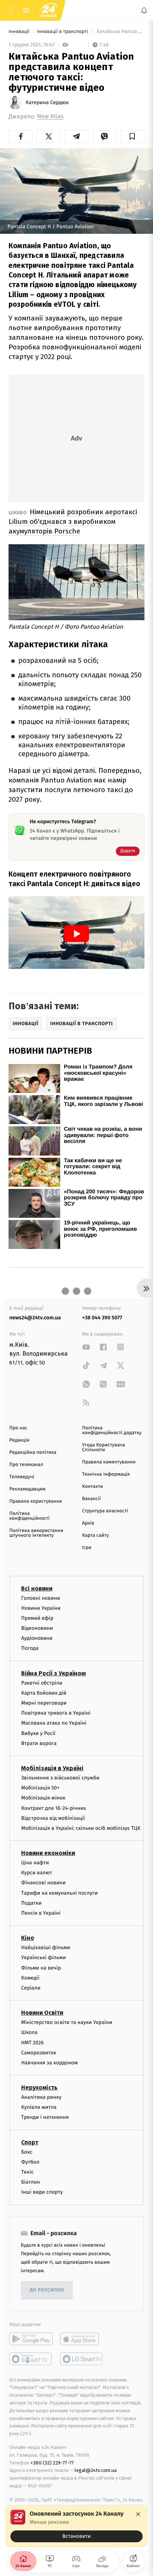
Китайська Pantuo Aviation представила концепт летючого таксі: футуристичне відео (120, 32)
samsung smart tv (82, 2359)
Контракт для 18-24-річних (53, 1808)
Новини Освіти (42, 2013)
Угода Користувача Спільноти (104, 1447)
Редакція (19, 1440)
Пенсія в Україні (41, 1913)
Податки (31, 1903)
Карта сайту (95, 1535)
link (86, 1347)
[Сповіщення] (144, 10)
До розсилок (47, 2290)
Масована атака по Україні (54, 1723)
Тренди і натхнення (45, 2117)
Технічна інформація (106, 1474)
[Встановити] (76, 2526)
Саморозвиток (39, 2053)
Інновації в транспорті (63, 32)
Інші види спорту (42, 2192)
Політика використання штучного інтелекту (36, 1533)
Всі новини (37, 1588)
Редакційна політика (33, 1452)
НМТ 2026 (32, 2043)
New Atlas (50, 117)
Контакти (92, 1487)
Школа (29, 2032)
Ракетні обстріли (42, 1683)
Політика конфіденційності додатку (112, 1430)
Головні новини (41, 1598)
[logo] (48, 10)
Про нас (18, 1428)
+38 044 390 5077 (102, 1318)
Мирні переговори (44, 1703)
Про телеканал (26, 1465)
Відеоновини (37, 1628)
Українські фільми (43, 1957)
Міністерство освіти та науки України (67, 2022)
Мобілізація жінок (43, 1798)
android (31, 2339)
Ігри (87, 1548)
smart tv (31, 2359)
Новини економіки (48, 1853)
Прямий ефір (37, 1618)
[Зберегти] (132, 136)
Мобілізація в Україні (52, 1768)
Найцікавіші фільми (46, 1947)
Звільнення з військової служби (60, 1778)
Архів (88, 1523)
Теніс (27, 2172)
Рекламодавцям (27, 1489)
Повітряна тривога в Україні (56, 1713)
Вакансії (91, 1499)
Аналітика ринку (41, 2097)
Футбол (30, 2162)
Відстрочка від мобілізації (53, 1818)
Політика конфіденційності (30, 1516)
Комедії (30, 1978)
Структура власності (105, 1511)
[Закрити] (138, 2514)
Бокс (27, 2152)
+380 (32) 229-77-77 (52, 2463)
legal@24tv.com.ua (96, 2470)
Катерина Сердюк (47, 103)
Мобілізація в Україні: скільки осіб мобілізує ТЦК (81, 1828)
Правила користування (36, 1501)
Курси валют (37, 1873)
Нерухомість (39, 2088)
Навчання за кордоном (49, 2063)
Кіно (28, 1938)
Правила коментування (109, 1462)
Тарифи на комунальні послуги (59, 1893)
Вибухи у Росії (38, 1733)
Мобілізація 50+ (40, 1788)
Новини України (41, 1608)
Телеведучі (22, 1477)
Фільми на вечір (41, 1968)
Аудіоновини (37, 1638)
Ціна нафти (35, 1863)
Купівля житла (39, 2107)
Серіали (31, 1988)
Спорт (30, 2142)
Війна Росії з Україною (54, 1673)
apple (82, 2339)
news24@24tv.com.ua (35, 1318)
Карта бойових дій (44, 1693)
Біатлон (31, 2182)
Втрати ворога (39, 1743)
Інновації (20, 32)
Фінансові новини (43, 1883)
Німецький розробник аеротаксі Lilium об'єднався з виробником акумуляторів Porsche (73, 521)
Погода (30, 1648)
